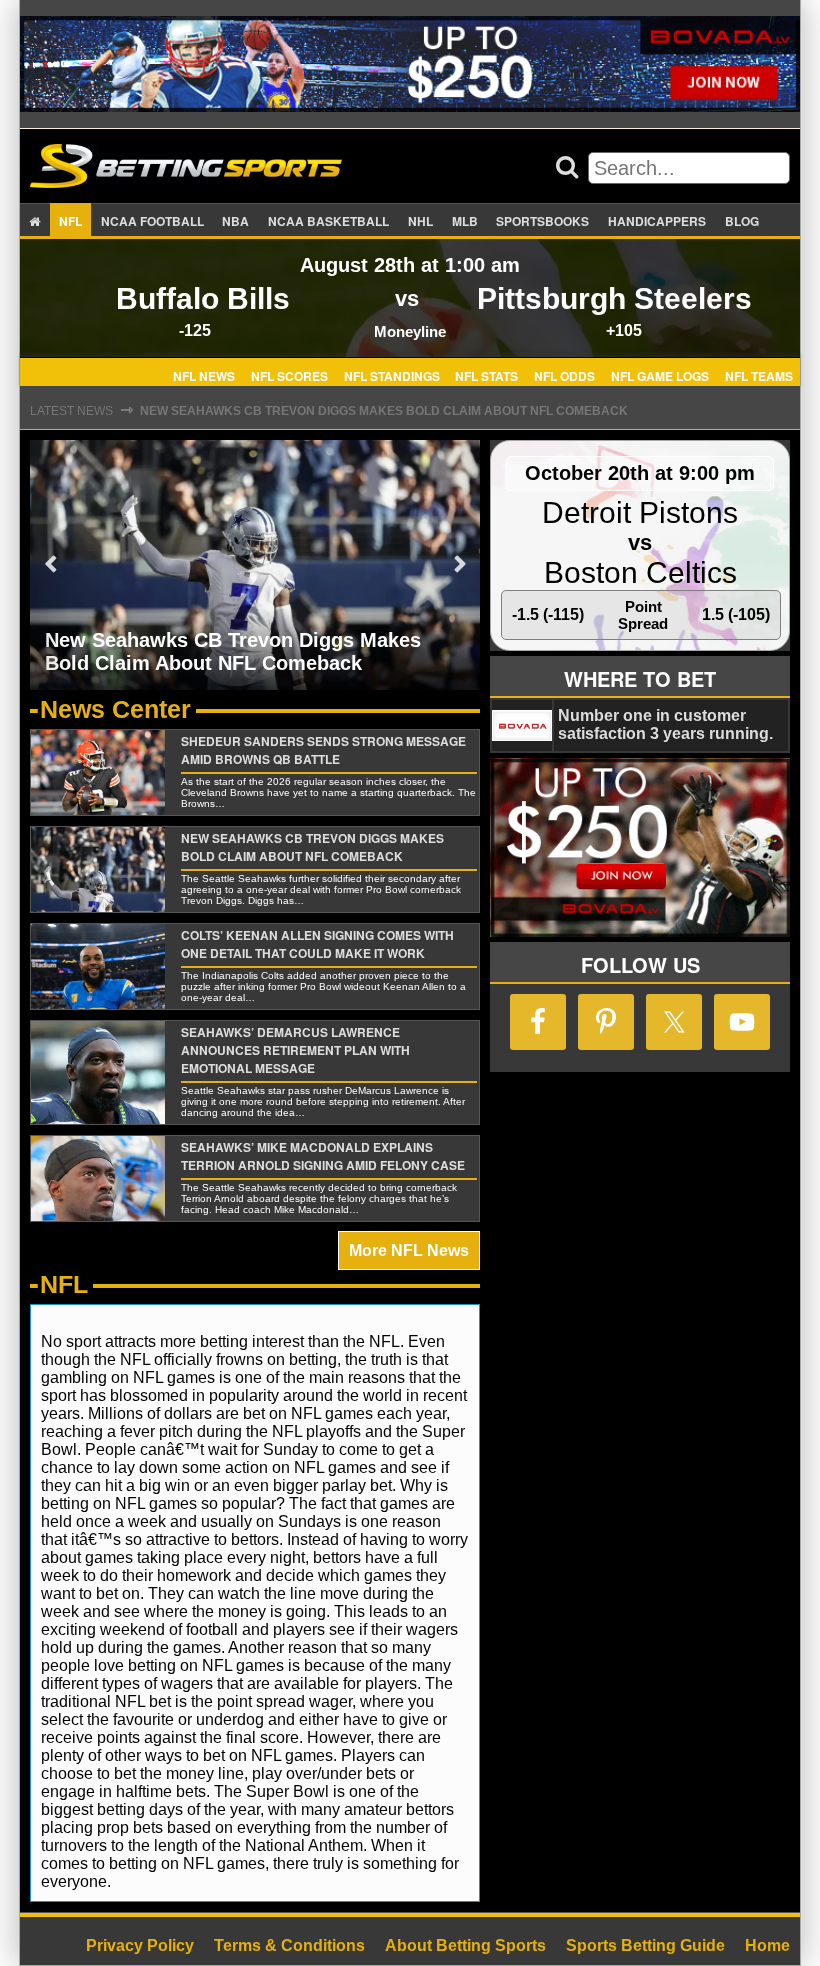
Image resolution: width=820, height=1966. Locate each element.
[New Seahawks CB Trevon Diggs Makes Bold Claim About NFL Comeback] (255, 563)
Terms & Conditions (289, 1945)
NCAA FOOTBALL (152, 221)
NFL (70, 221)
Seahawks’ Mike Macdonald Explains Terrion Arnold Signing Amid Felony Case (323, 1156)
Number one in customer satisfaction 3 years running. (665, 724)
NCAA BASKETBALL (328, 221)
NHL (420, 221)
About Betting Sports (465, 1945)
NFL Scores (289, 375)
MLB (465, 221)
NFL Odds (564, 375)
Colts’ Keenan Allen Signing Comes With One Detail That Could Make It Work (317, 944)
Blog (742, 221)
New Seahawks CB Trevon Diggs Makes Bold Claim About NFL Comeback (384, 411)
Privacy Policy (140, 1945)
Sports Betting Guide (645, 1945)
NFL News (204, 375)
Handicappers (657, 221)
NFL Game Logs (660, 375)
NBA (235, 221)
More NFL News (409, 1250)
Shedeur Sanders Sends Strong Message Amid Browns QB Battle (323, 750)
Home (767, 1945)
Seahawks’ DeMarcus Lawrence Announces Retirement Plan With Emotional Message (295, 1050)
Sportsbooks (542, 221)
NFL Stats (486, 375)
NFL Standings (392, 375)
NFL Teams (759, 375)
